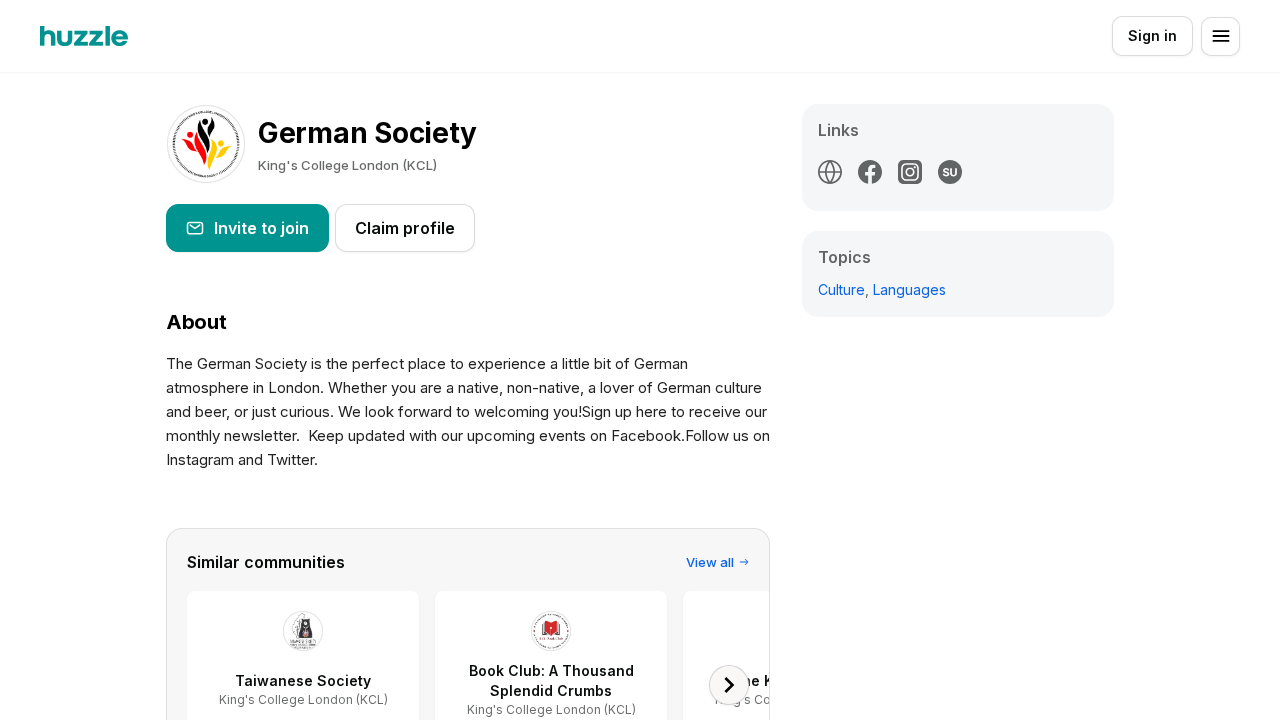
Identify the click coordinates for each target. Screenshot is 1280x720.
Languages (909, 289)
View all (710, 562)
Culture (841, 289)
